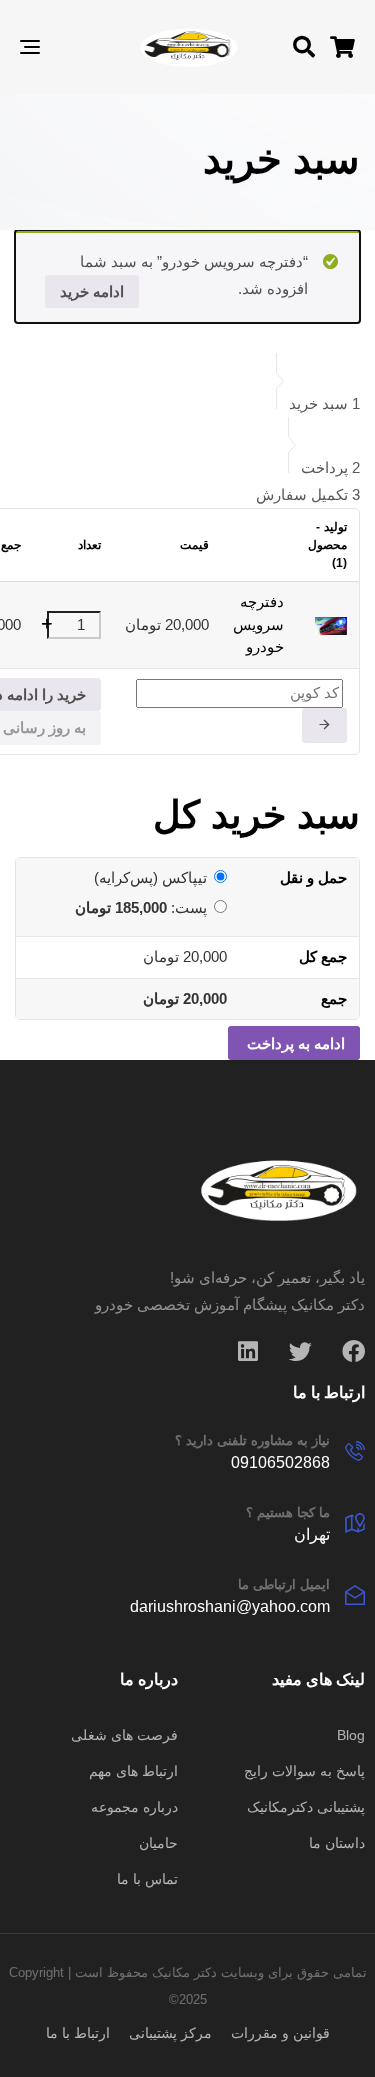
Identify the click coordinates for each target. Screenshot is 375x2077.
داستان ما (337, 1843)
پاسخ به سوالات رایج (304, 1771)
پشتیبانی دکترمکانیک (306, 1807)
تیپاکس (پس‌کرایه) (150, 877)
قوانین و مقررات (280, 2033)
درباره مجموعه (134, 1807)
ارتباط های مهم (133, 1771)
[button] (304, 47)
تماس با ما (147, 1879)
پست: (141, 907)
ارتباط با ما (78, 2033)
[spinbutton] (74, 625)
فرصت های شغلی (124, 1735)
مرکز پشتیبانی (170, 2033)
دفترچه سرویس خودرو (258, 624)
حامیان (158, 1843)
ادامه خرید (92, 291)
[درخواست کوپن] (324, 726)
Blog (351, 1735)
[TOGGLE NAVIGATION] (76, 47)
